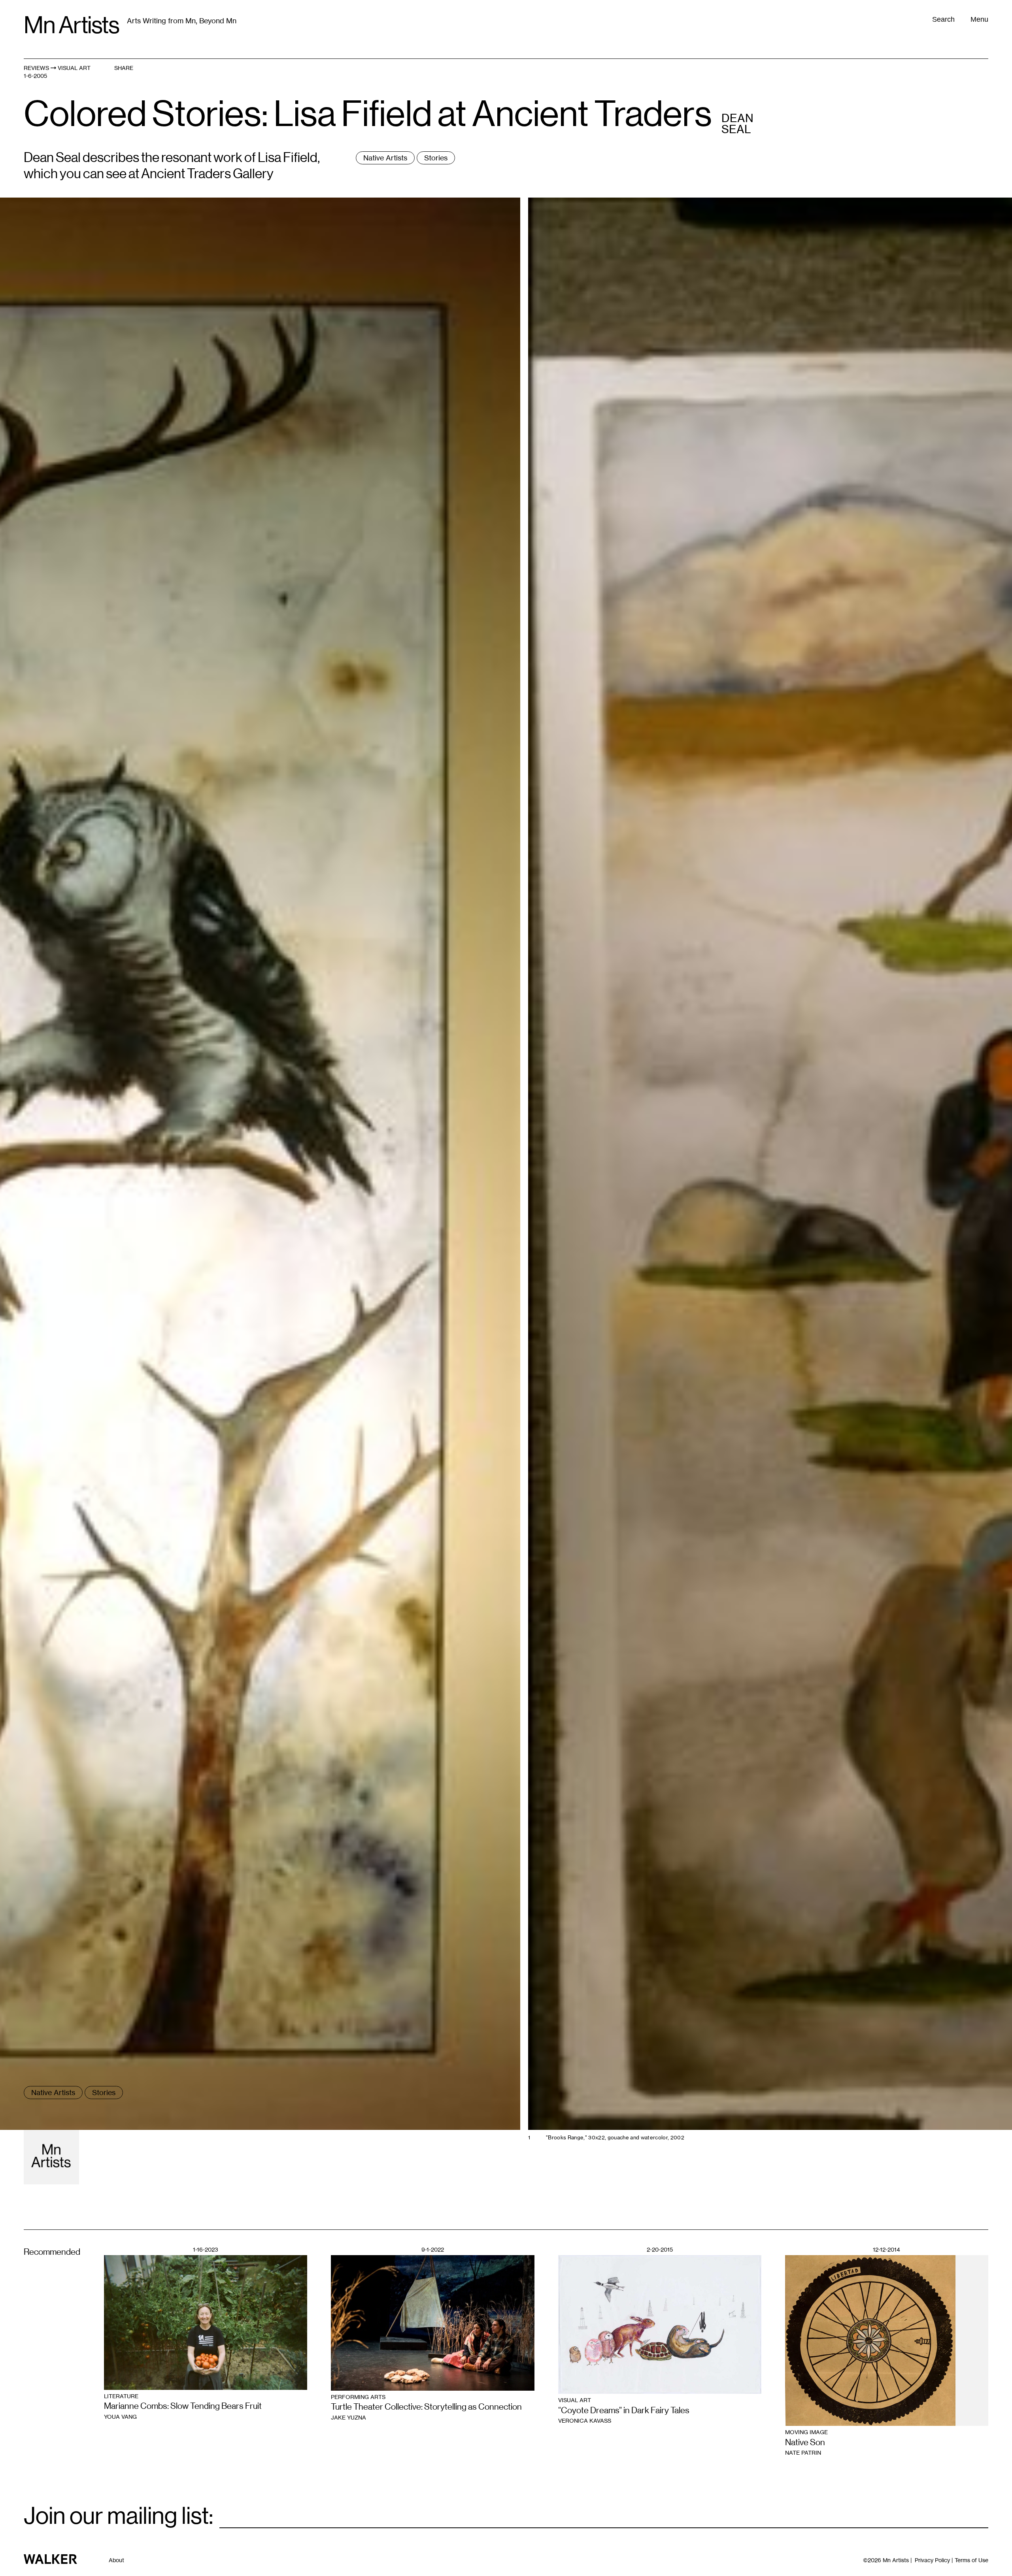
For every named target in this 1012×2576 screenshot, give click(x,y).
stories (436, 158)
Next (759, 847)
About (116, 2560)
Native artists (385, 158)
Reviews (36, 68)
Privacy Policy (932, 2560)
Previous (253, 847)
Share (124, 68)
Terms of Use (971, 2560)
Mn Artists (71, 25)
